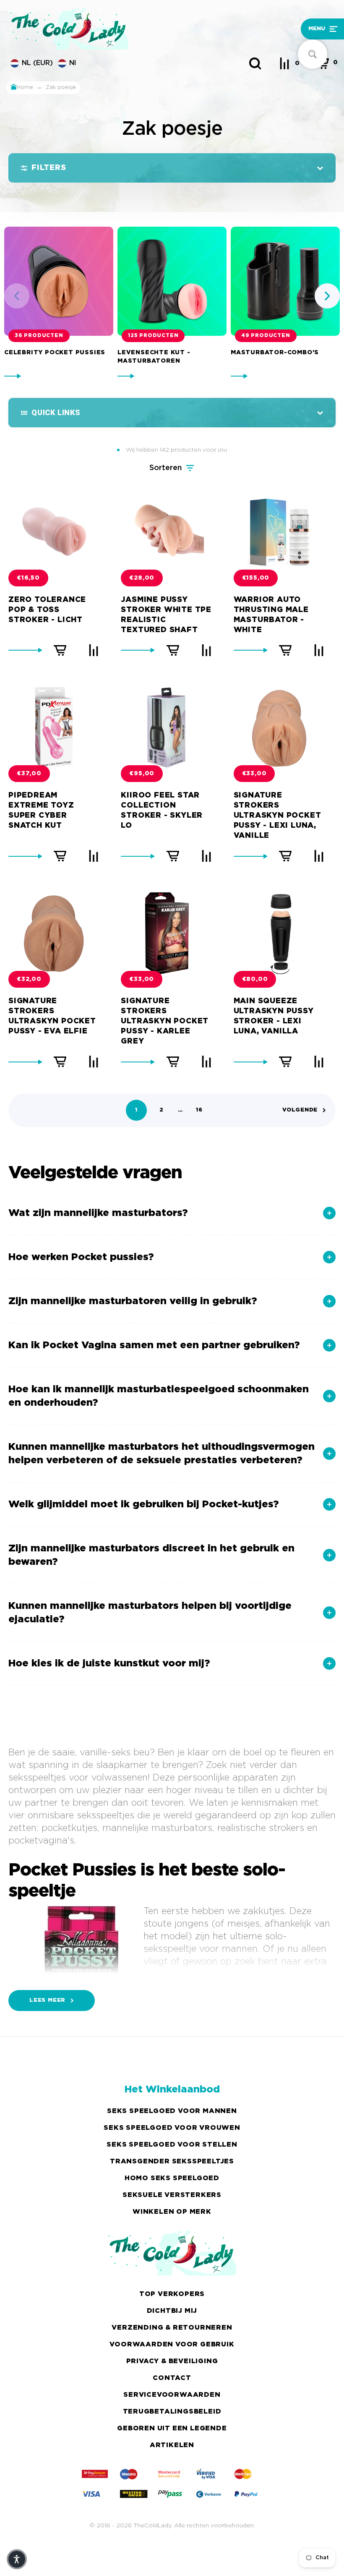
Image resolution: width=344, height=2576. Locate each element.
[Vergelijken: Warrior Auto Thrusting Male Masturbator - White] (319, 650)
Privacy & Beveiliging (172, 2361)
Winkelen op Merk (172, 2212)
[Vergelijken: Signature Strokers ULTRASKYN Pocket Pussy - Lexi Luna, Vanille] (319, 856)
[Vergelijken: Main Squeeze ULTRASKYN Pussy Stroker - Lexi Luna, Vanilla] (319, 1062)
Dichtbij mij (172, 2311)
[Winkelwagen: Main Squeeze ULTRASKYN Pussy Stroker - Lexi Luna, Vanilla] (285, 1062)
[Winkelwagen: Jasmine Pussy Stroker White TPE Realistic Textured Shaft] (173, 650)
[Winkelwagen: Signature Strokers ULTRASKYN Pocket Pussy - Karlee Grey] (173, 1062)
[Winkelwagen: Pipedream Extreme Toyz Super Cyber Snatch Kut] (60, 856)
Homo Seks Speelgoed (172, 2178)
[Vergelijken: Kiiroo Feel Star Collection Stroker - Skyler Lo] (206, 856)
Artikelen (172, 2445)
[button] (298, 29)
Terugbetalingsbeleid (172, 2412)
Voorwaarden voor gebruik (172, 2345)
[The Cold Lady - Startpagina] (130, 29)
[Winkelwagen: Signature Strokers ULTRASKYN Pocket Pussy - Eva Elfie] (60, 1062)
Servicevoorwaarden (172, 2395)
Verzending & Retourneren (172, 2328)
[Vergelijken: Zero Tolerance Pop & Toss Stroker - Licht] (94, 650)
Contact (172, 2378)
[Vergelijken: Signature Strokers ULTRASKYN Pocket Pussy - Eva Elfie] (94, 1062)
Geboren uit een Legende (172, 2428)
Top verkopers (172, 2294)
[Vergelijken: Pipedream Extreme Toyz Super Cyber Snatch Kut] (94, 856)
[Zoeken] (255, 63)
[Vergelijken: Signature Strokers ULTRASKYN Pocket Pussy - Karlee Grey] (206, 1062)
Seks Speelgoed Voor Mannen (172, 2111)
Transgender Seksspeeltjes (172, 2161)
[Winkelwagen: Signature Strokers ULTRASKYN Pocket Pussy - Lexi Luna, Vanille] (285, 856)
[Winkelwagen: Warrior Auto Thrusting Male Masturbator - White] (285, 650)
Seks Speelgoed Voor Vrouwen (172, 2128)
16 (199, 1110)
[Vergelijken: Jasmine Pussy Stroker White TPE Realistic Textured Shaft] (206, 650)
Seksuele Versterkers (172, 2195)
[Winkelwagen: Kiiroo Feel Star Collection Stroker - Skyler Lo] (173, 856)
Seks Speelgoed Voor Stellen (172, 2145)
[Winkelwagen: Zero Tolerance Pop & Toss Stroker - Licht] (60, 650)
